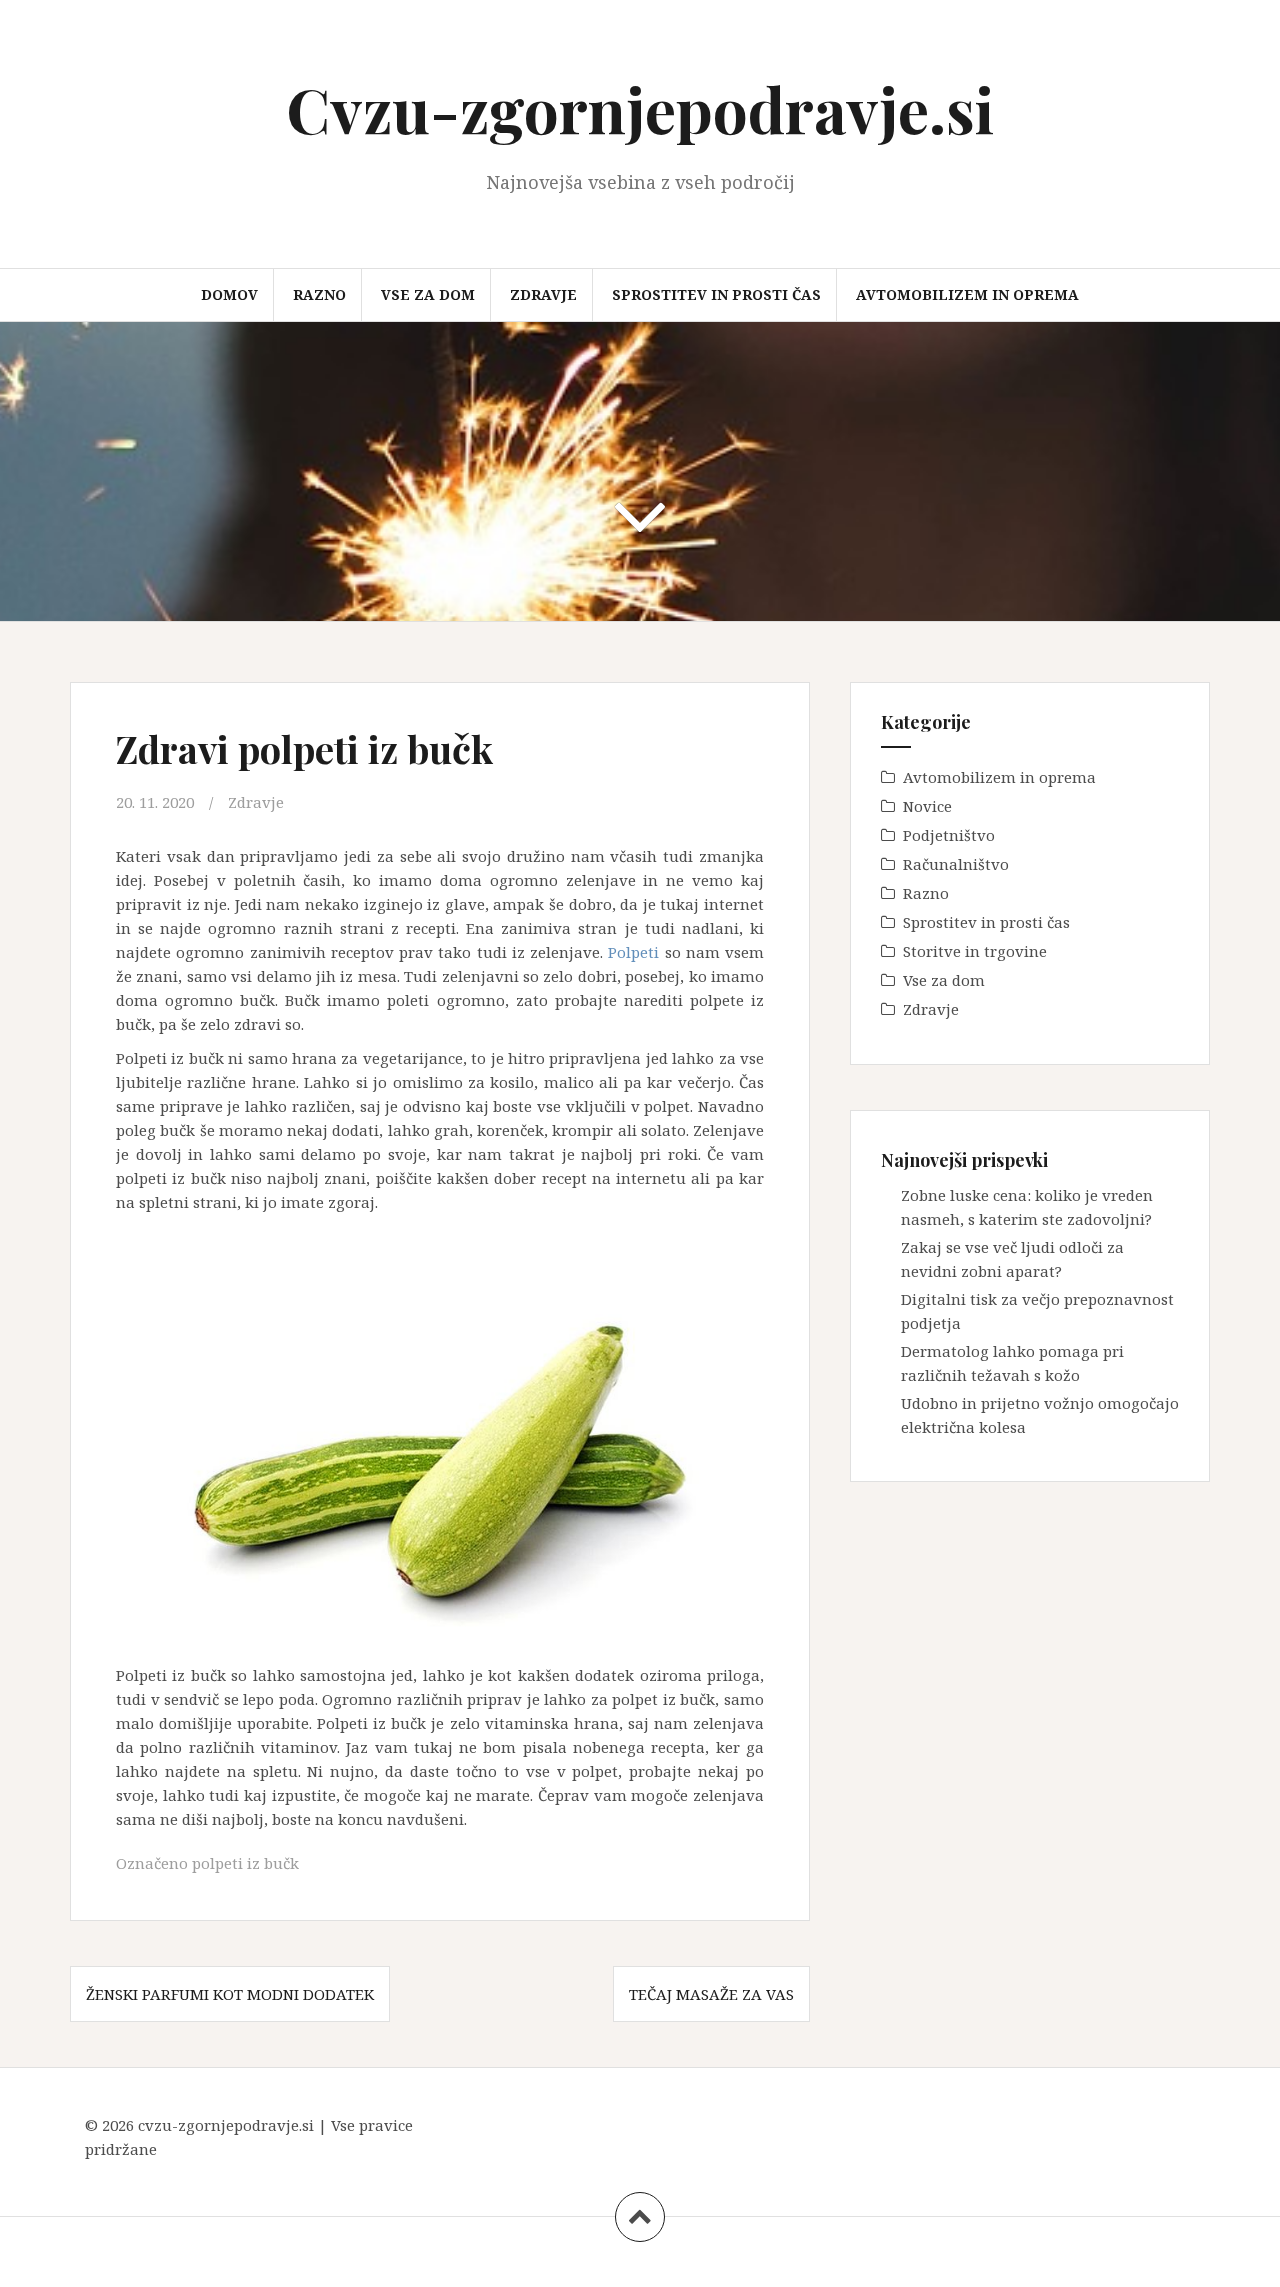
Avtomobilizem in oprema (967, 294)
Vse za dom (428, 294)
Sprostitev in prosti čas (716, 294)
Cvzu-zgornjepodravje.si (640, 108)
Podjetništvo (949, 835)
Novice (927, 806)
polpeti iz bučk (245, 1863)
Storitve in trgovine (975, 951)
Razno (319, 294)
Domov (229, 294)
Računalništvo (956, 864)
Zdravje (543, 294)
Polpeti (633, 952)
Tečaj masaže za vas (711, 1994)
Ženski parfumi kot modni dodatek (230, 1994)
